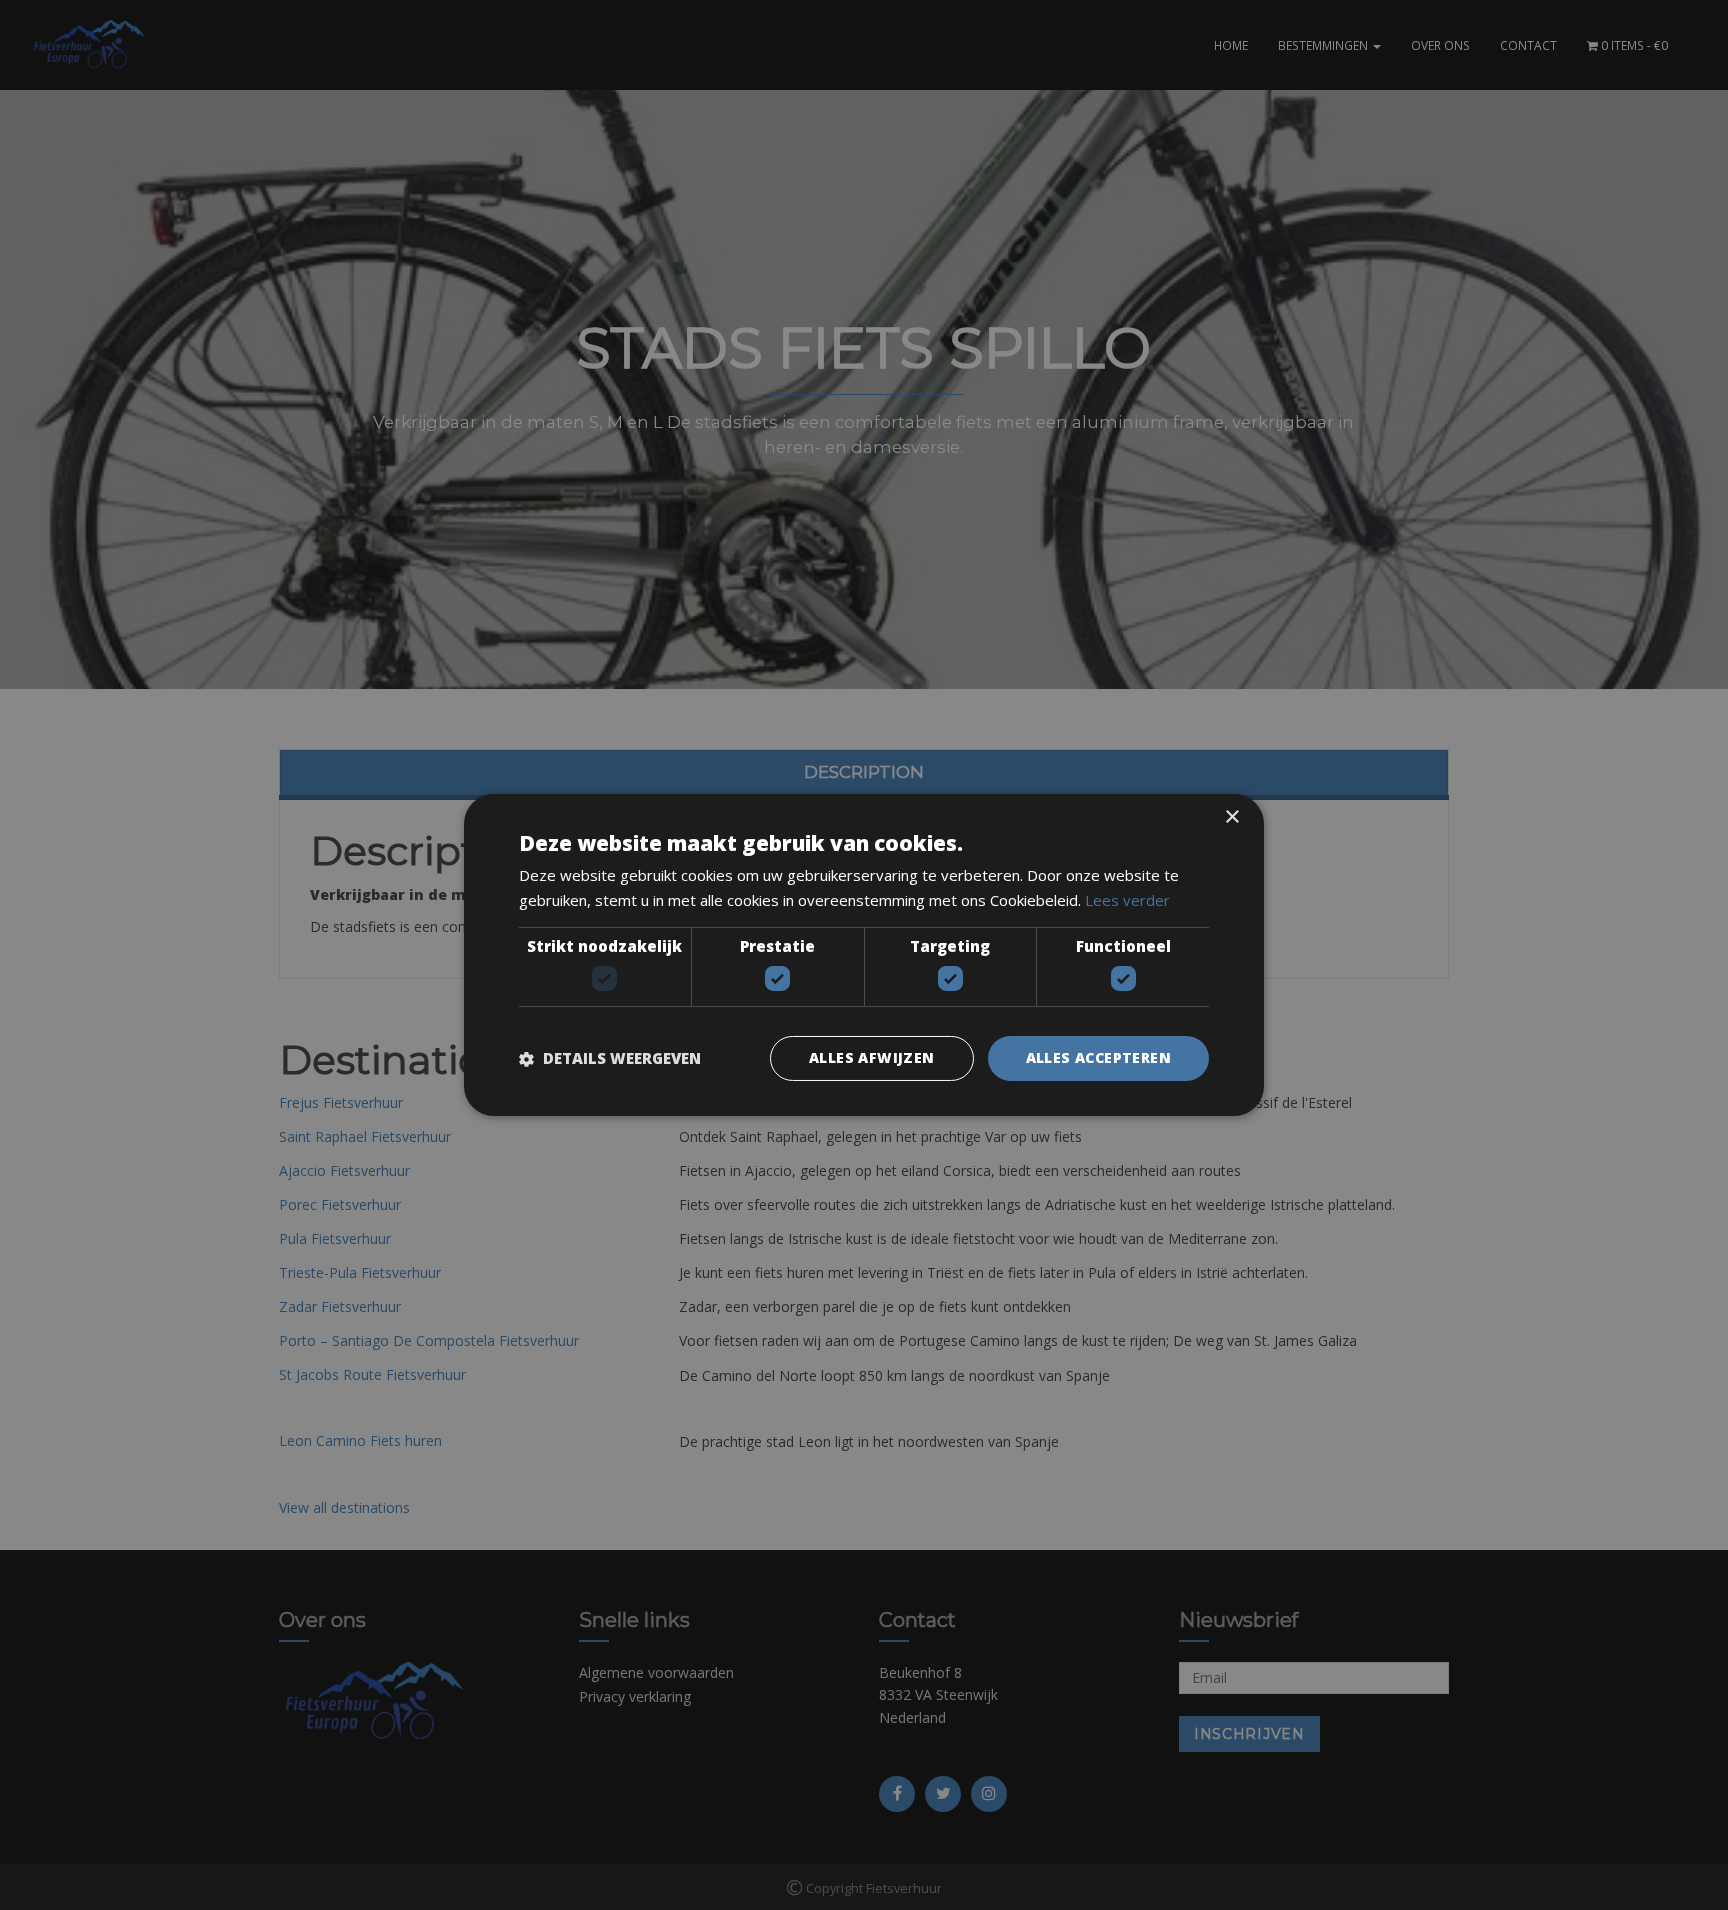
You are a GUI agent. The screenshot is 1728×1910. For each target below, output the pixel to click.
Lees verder (1127, 900)
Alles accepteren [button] (1098, 1057)
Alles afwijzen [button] (872, 1057)
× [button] (1231, 817)
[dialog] (864, 955)
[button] (610, 1059)
